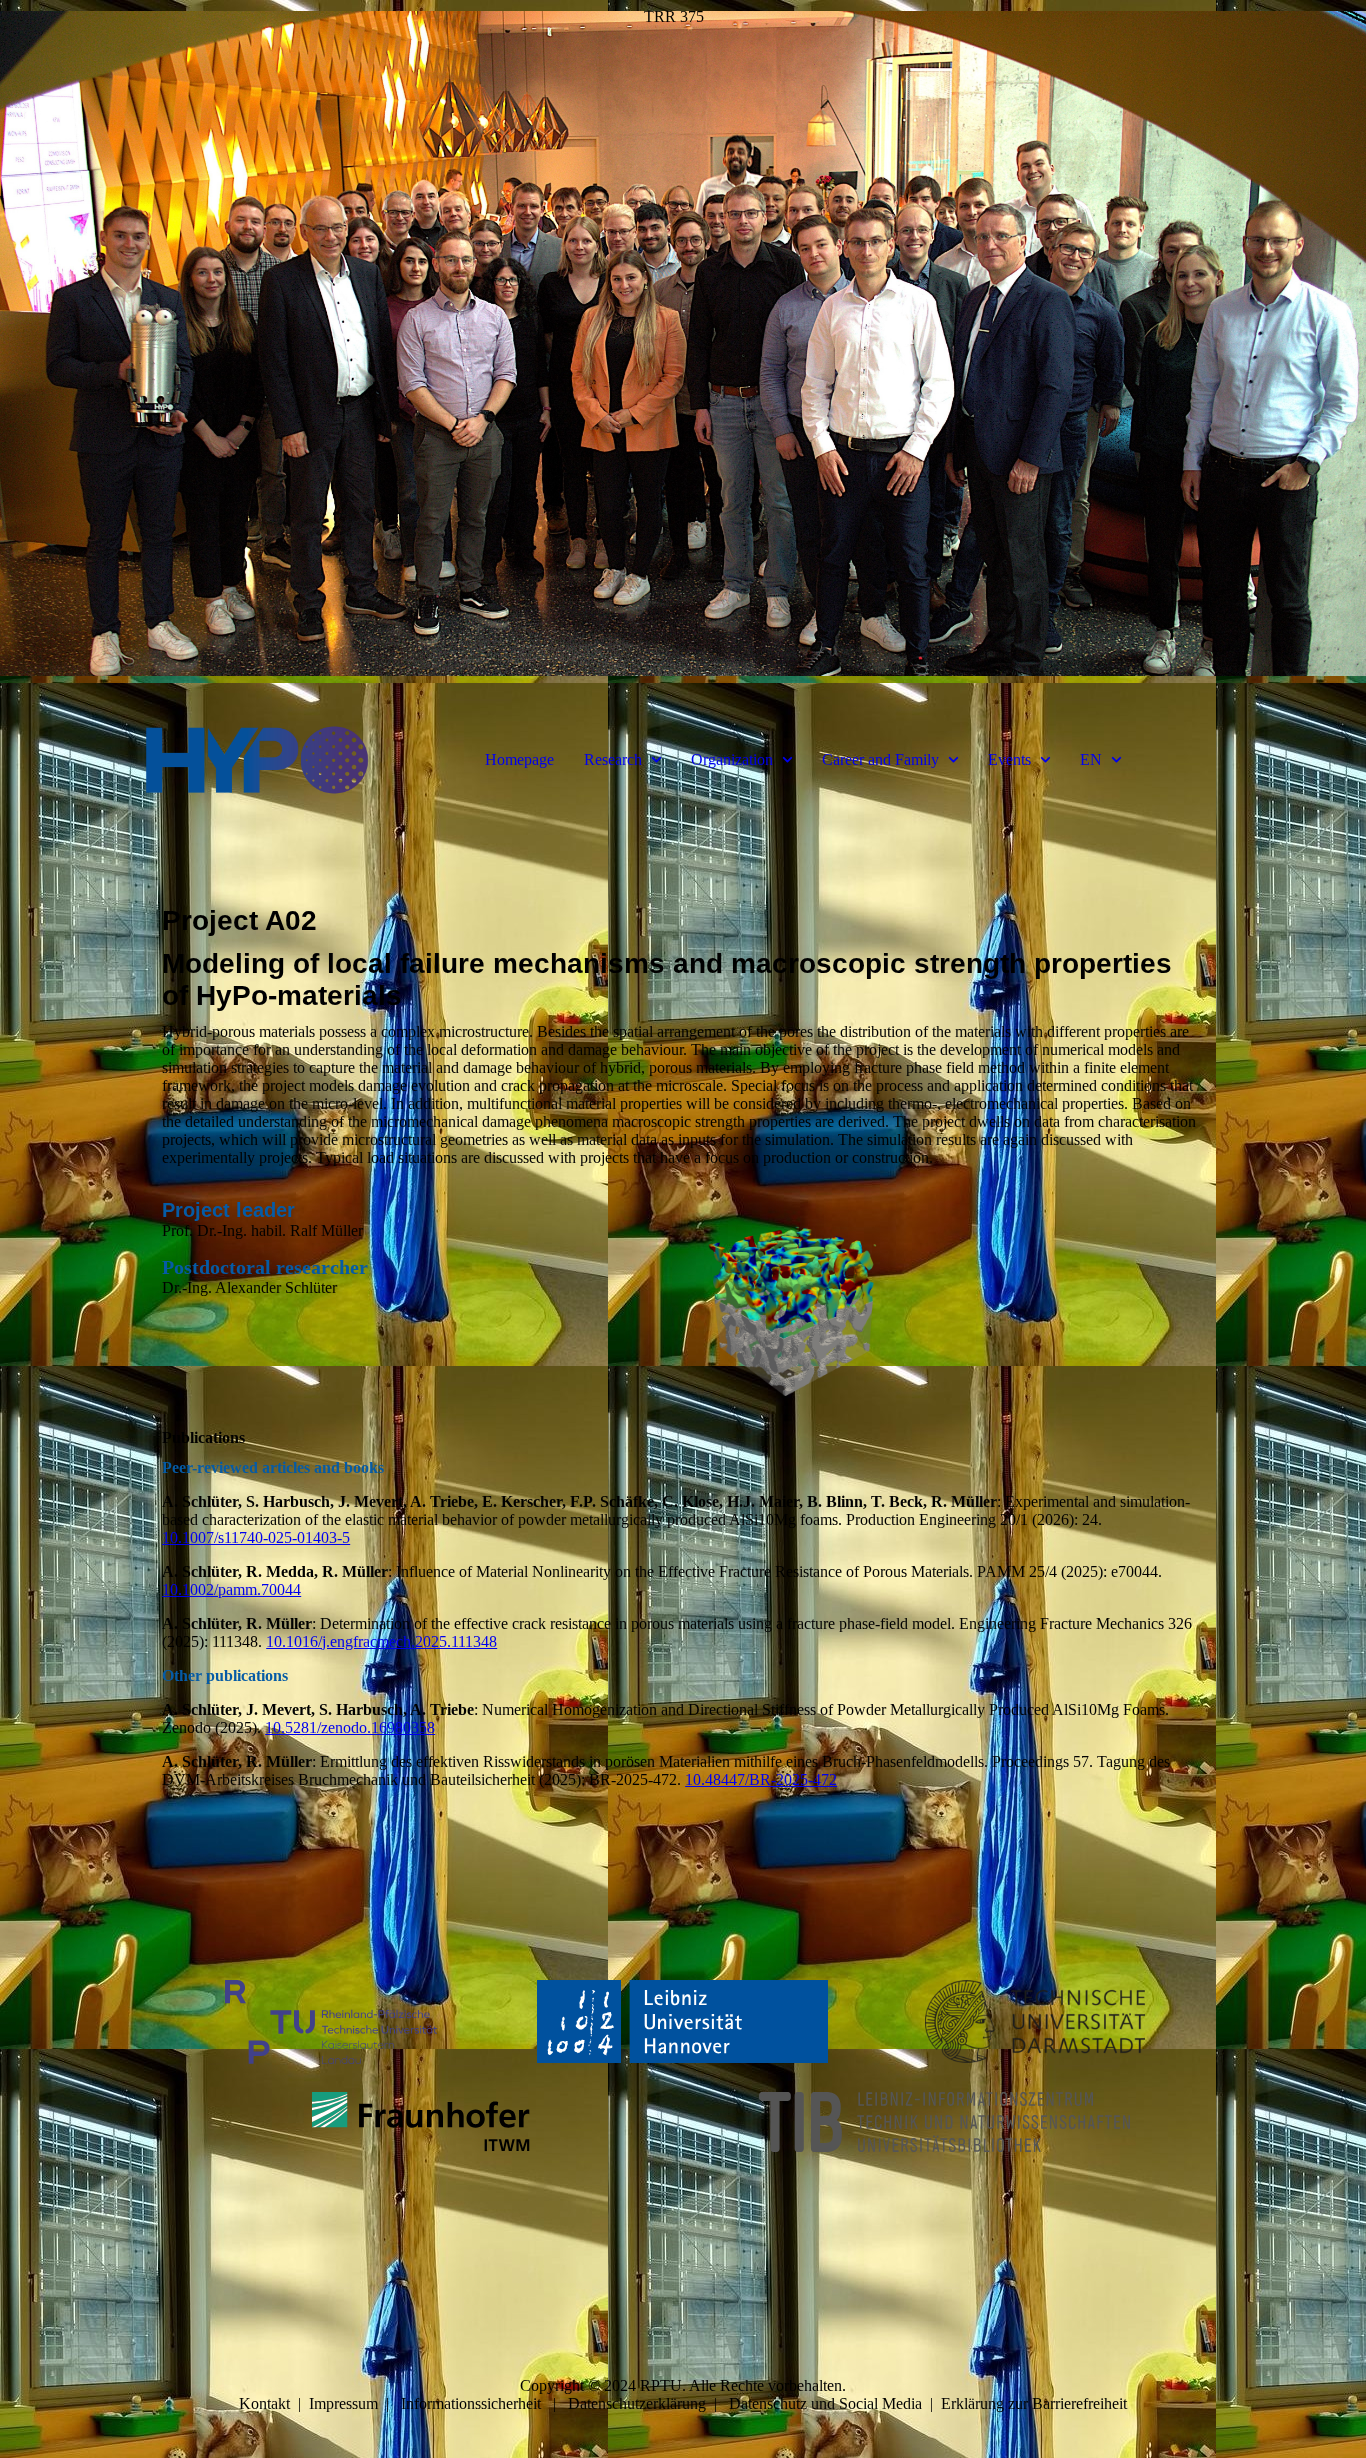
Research (613, 759)
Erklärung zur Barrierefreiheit (1034, 2403)
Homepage (519, 759)
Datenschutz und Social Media (825, 2403)
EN (1091, 759)
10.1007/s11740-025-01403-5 (256, 1537)
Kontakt (264, 2403)
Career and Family (880, 759)
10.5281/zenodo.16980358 (350, 1727)
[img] (683, 350)
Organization (732, 759)
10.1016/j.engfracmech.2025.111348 (381, 1641)
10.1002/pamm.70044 (231, 1589)
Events (1009, 759)
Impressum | (355, 2403)
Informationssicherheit (471, 2403)
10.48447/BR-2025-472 (761, 1779)
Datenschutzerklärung (637, 2403)
